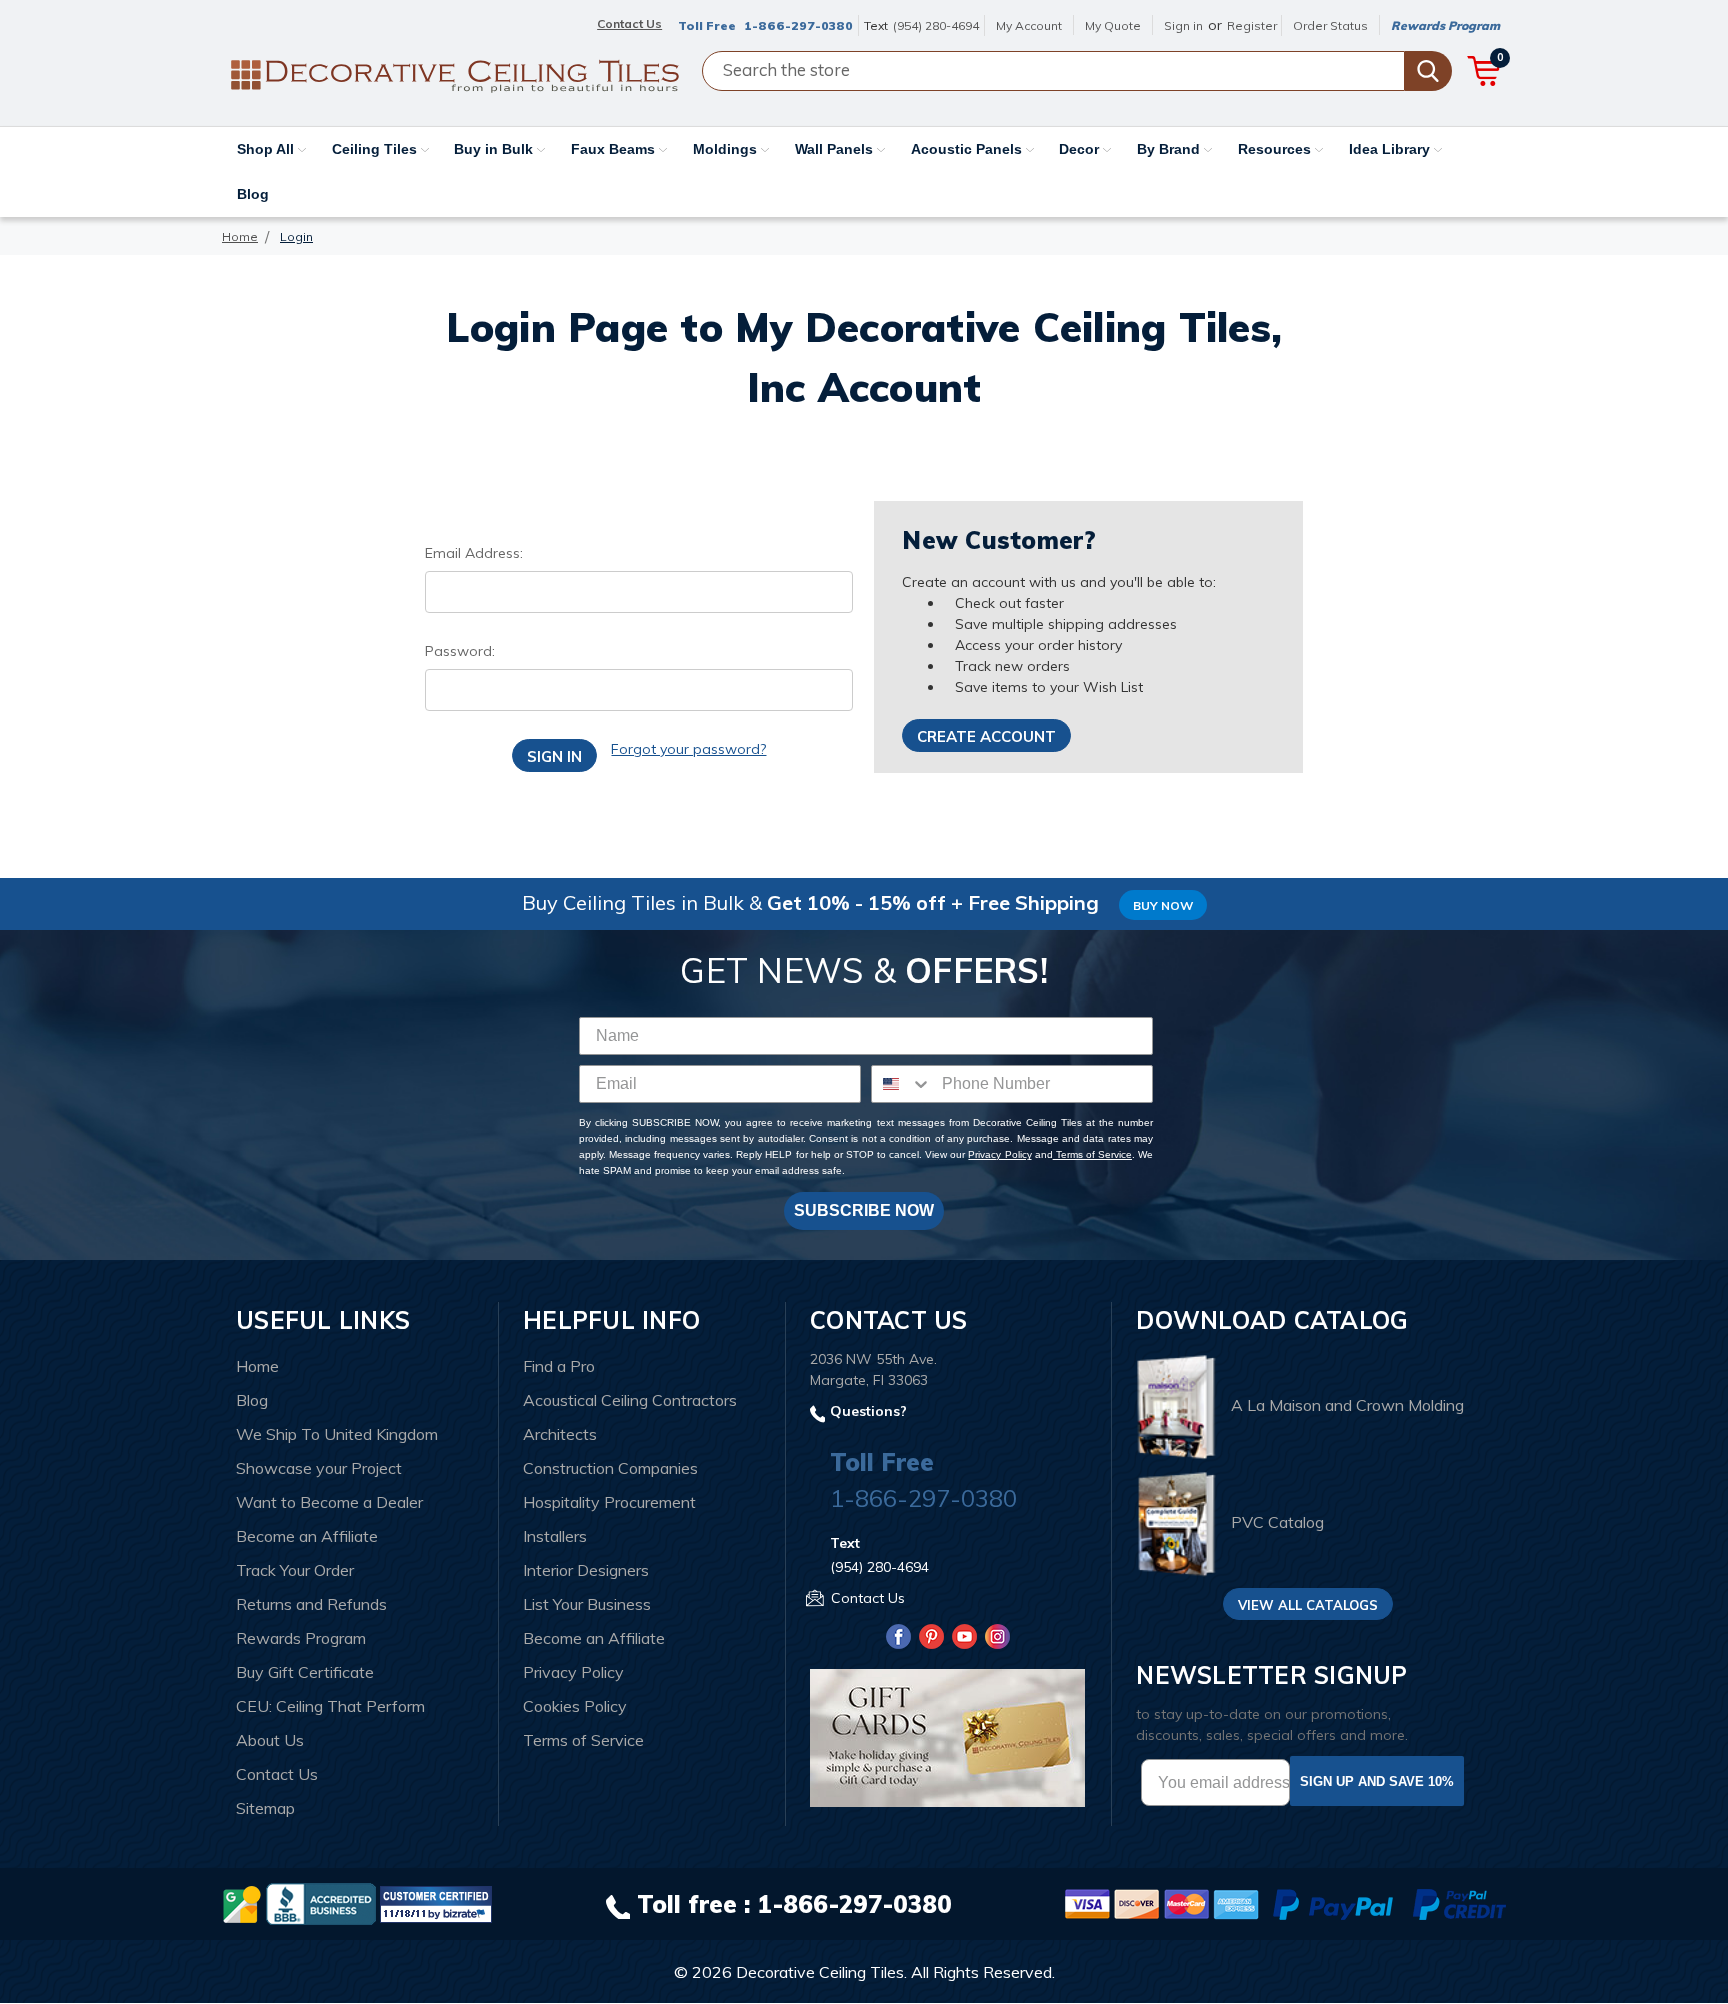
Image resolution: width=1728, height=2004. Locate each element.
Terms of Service (1092, 1154)
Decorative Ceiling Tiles (820, 1972)
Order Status (1330, 25)
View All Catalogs (1308, 1605)
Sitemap (265, 1808)
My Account (1029, 25)
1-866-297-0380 (798, 25)
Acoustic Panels (968, 149)
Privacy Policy (999, 1154)
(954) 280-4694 (936, 25)
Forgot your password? (688, 749)
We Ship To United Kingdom (337, 1434)
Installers (555, 1536)
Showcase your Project (319, 1468)
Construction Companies (610, 1468)
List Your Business (587, 1604)
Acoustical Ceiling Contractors (630, 1400)
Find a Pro (559, 1366)
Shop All (267, 149)
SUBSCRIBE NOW (864, 1210)
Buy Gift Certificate (305, 1672)
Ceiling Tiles (376, 149)
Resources (1276, 149)
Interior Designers (586, 1570)
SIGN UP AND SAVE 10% (1377, 1781)
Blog (253, 194)
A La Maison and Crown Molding (1347, 1406)
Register (1252, 25)
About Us (270, 1740)
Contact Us (277, 1774)
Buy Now (1163, 905)
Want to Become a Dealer (329, 1502)
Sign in (1183, 25)
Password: (460, 651)
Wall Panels (836, 149)
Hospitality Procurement (609, 1502)
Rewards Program (1445, 25)
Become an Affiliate (307, 1536)
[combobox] (902, 1084)
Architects (560, 1434)
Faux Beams (615, 149)
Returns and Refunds (311, 1604)
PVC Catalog (1277, 1522)
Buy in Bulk (495, 149)
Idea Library (1391, 149)
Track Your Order (295, 1570)
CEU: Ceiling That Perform (330, 1706)
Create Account (986, 736)
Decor (1081, 149)
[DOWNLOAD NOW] (321, 1903)
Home (257, 1366)
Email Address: (474, 553)
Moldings (727, 149)
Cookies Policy (575, 1706)
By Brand (1170, 149)
